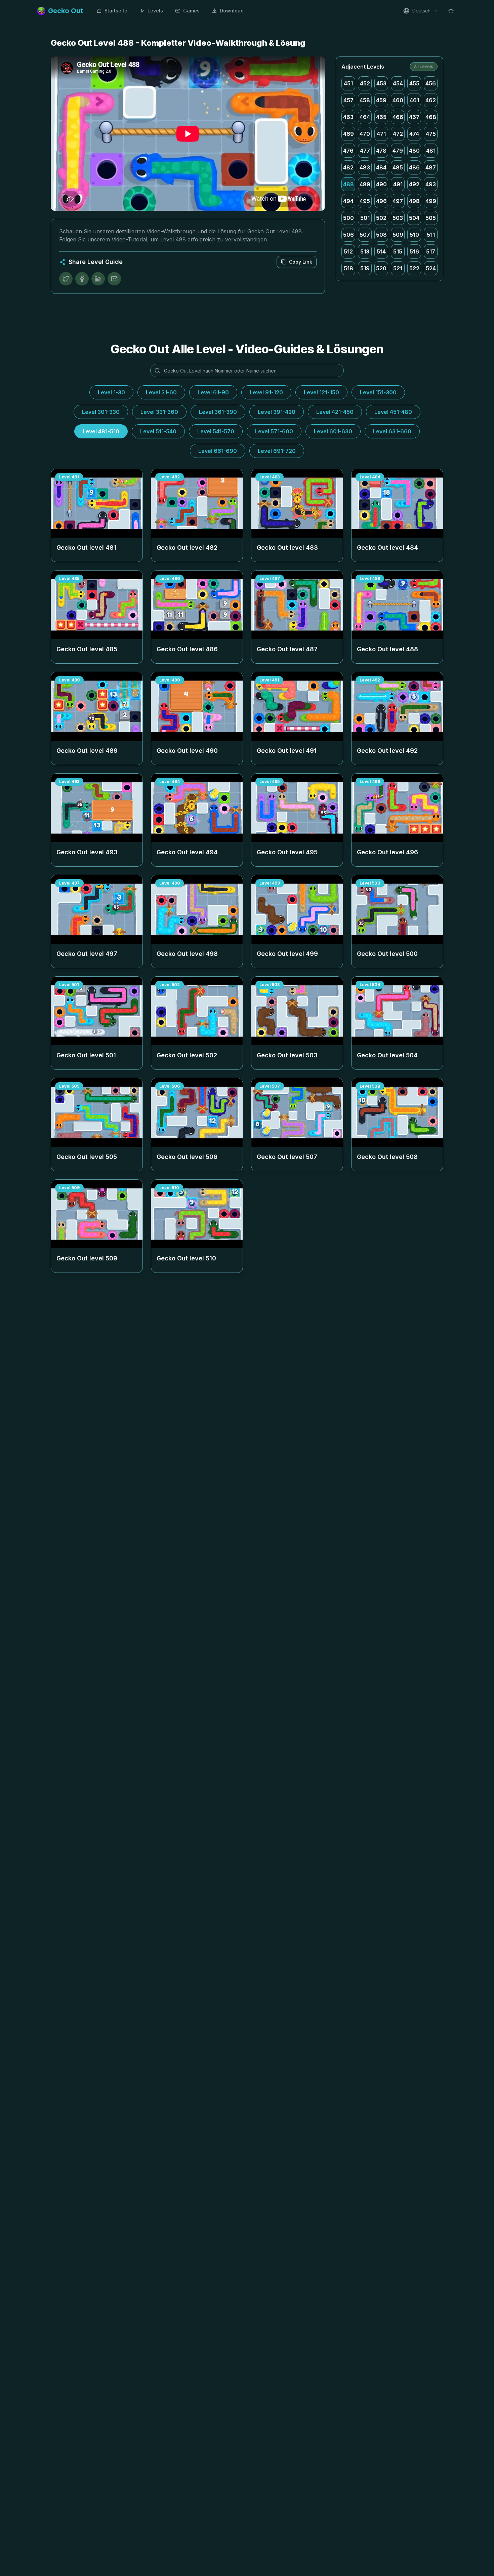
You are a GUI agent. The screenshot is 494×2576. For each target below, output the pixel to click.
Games (191, 11)
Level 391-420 (277, 412)
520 (381, 268)
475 (431, 134)
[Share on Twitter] (66, 279)
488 (348, 184)
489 (365, 184)
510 (414, 235)
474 (414, 134)
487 (431, 167)
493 (431, 184)
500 (348, 218)
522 (414, 268)
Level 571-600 (274, 431)
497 (398, 201)
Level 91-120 (266, 392)
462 (431, 100)
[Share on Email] (114, 279)
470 (365, 134)
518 (348, 268)
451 (348, 83)
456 (431, 83)
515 (398, 251)
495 (365, 201)
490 (381, 184)
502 (381, 218)
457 (348, 100)
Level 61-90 (213, 392)
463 (348, 117)
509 (398, 235)
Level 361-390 (218, 412)
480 (414, 151)
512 (348, 251)
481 (431, 151)
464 (365, 117)
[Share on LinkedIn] (98, 279)
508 (381, 235)
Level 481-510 (101, 431)
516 (414, 251)
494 (348, 201)
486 (414, 167)
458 (365, 100)
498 (414, 201)
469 (348, 134)
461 (414, 100)
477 (365, 151)
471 (381, 134)
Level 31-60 (161, 392)
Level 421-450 (335, 412)
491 (398, 184)
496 (381, 201)
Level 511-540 (158, 431)
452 (365, 83)
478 (381, 151)
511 (431, 235)
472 (398, 134)
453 (381, 83)
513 (365, 251)
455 (414, 83)
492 (414, 184)
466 (398, 117)
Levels (155, 11)
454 (398, 83)
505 (431, 218)
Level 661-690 (218, 451)
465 (381, 117)
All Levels (424, 66)
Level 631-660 (392, 431)
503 (398, 218)
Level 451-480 (393, 412)
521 (398, 268)
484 (381, 167)
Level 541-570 (216, 431)
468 (431, 117)
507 (365, 235)
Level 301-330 (101, 412)
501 (365, 218)
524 (431, 268)
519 (365, 268)
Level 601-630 (333, 431)
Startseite (116, 11)
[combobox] (421, 11)
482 (348, 167)
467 (414, 117)
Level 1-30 (111, 392)
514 (381, 251)
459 (381, 100)
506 (348, 235)
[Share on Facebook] (82, 279)
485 (398, 167)
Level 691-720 (277, 451)
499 (431, 201)
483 (365, 167)
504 (414, 218)
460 (398, 100)
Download (232, 11)
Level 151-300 (378, 392)
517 (431, 251)
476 (348, 151)
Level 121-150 (321, 392)
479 (398, 151)
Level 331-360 (159, 412)
